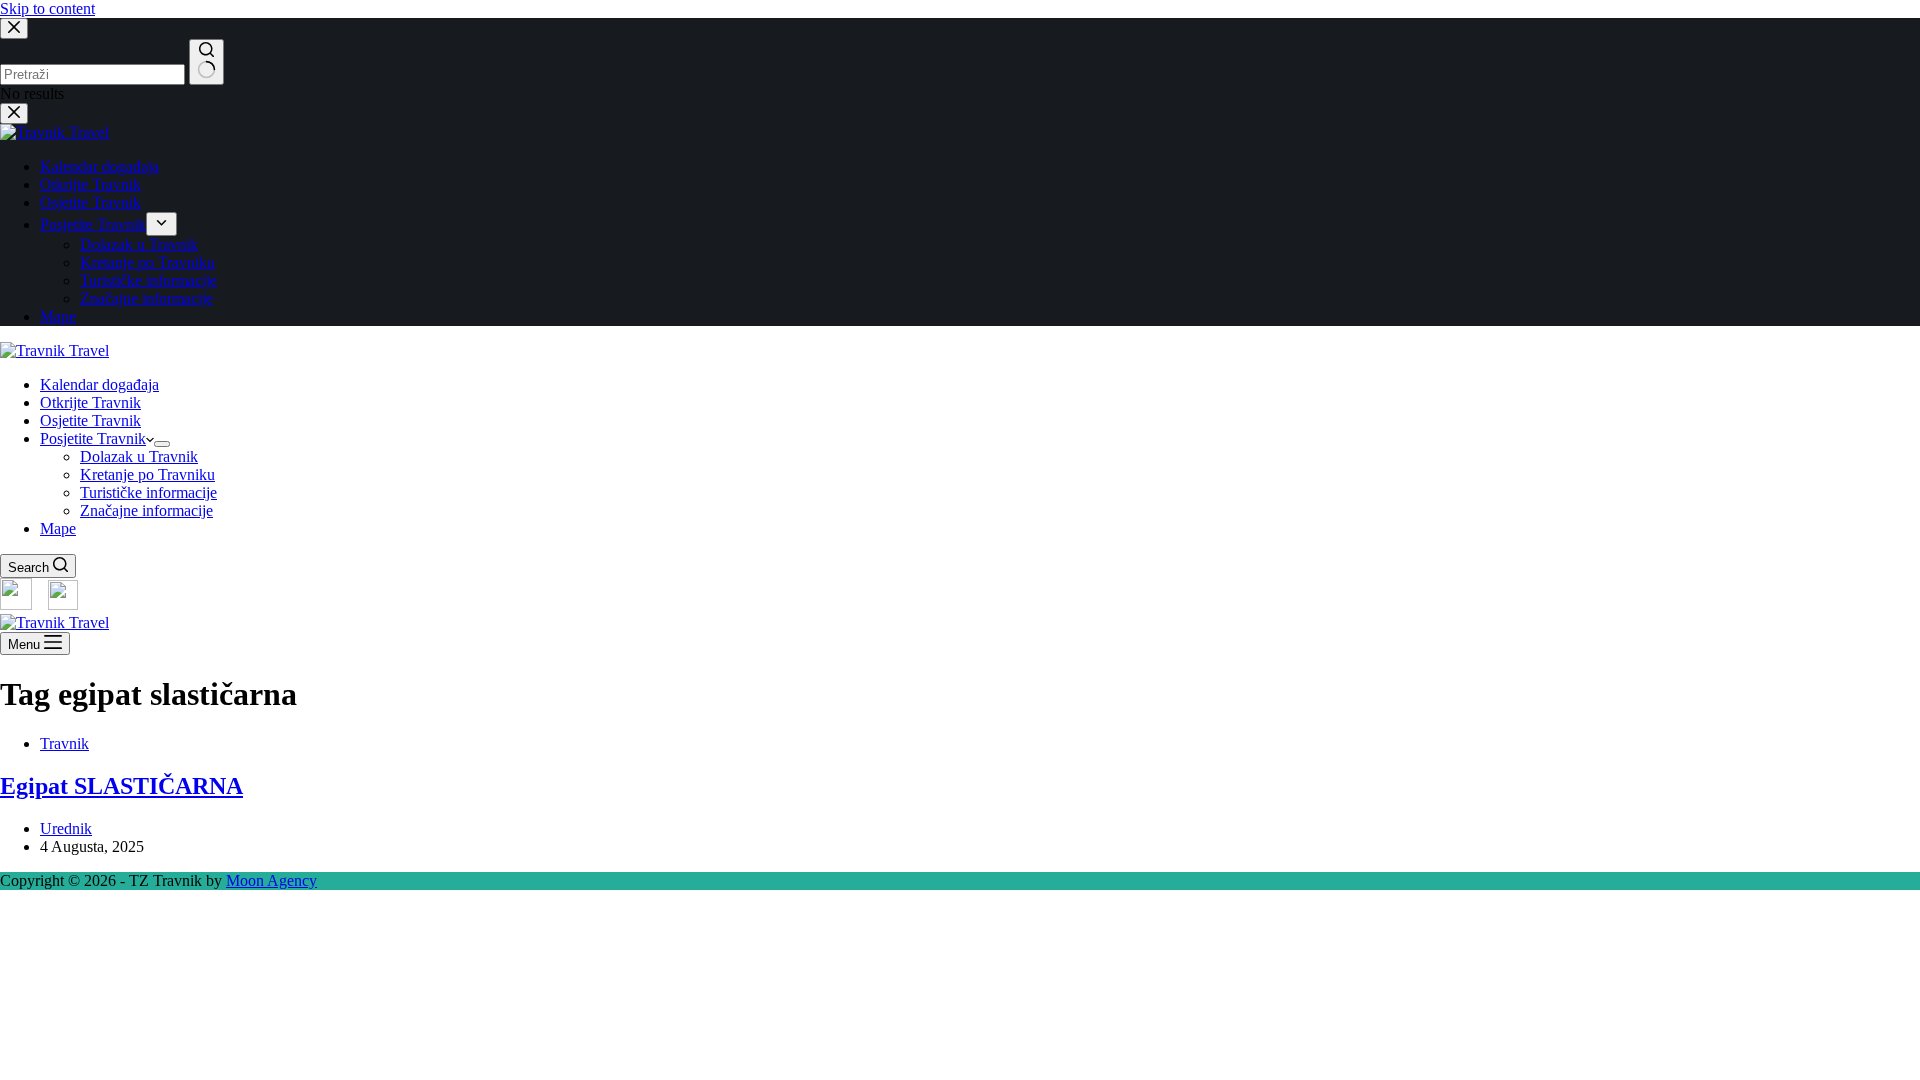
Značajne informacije (146, 510)
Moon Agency (271, 880)
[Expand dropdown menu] (162, 444)
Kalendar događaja (99, 384)
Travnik (64, 743)
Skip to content (47, 8)
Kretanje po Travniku (147, 474)
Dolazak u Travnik (139, 456)
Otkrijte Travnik (90, 402)
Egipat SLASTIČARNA (121, 786)
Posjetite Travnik (93, 438)
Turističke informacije (148, 492)
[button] (960, 915)
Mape (58, 528)
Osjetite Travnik (90, 420)
